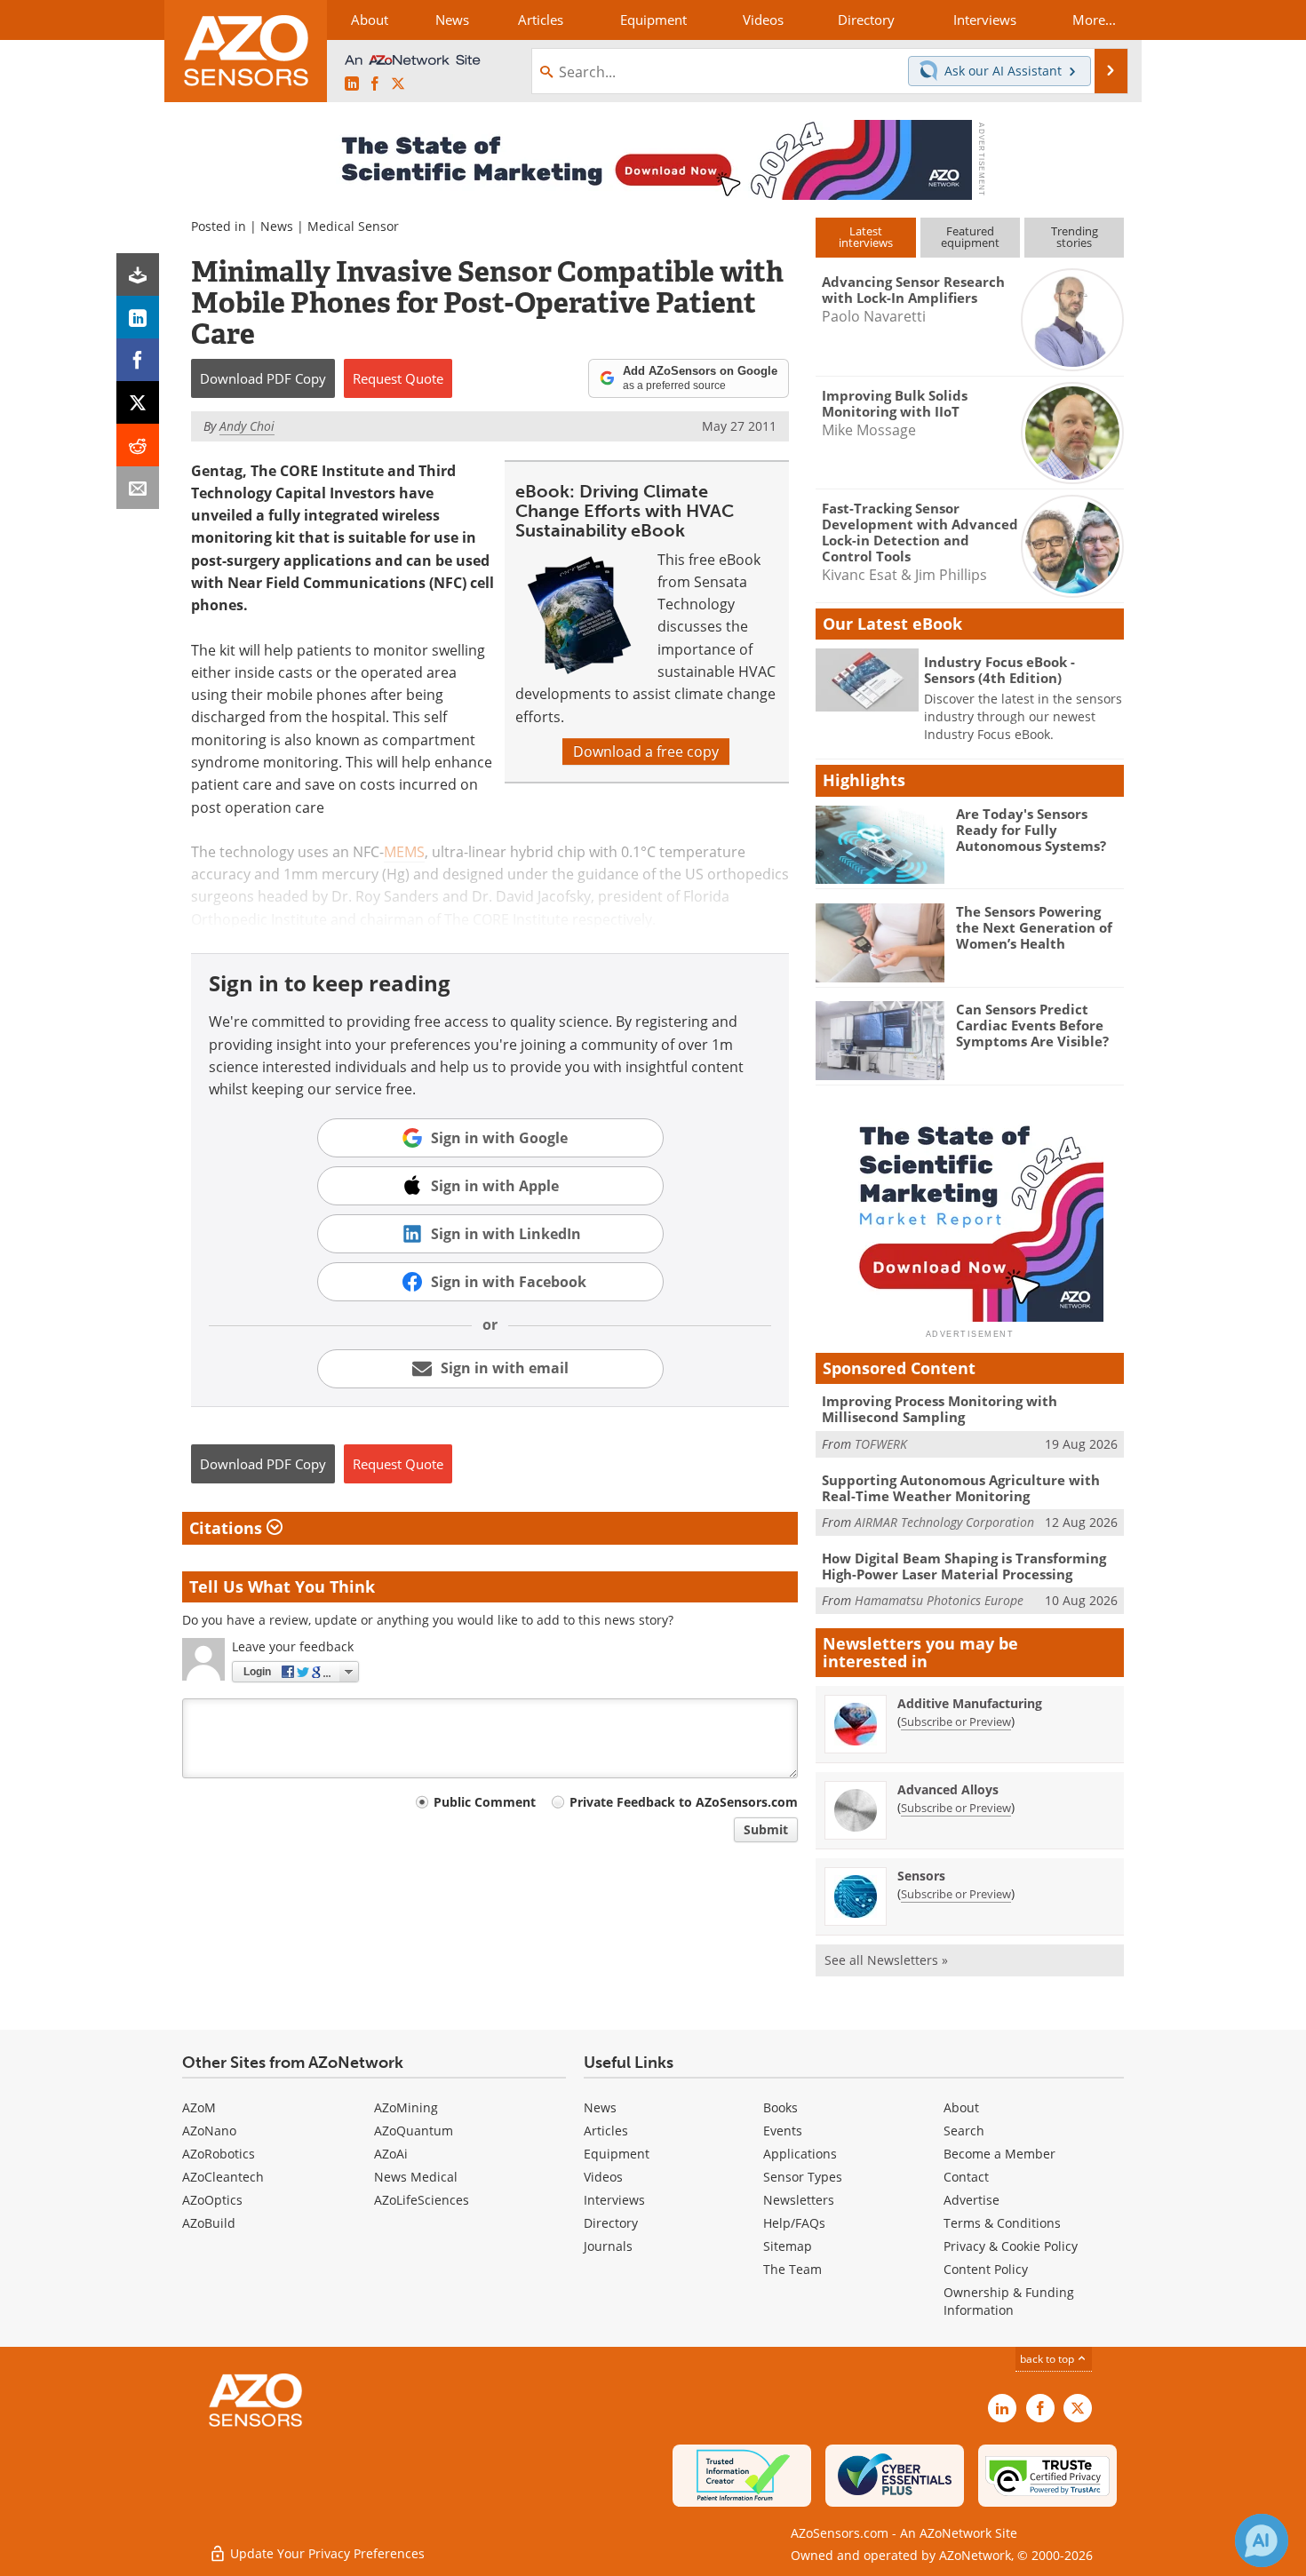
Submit (766, 1829)
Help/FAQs (794, 2223)
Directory (611, 2223)
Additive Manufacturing (970, 1703)
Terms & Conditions (1002, 2223)
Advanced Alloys (948, 1789)
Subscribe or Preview (956, 1721)
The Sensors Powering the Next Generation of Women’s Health (1034, 927)
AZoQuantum (414, 2131)
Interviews (614, 2200)
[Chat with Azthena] (1262, 2540)
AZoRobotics (219, 2154)
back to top (1048, 2359)
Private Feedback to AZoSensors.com (684, 1802)
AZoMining (406, 2107)
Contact (966, 2177)
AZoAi (391, 2154)
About (961, 2107)
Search (964, 2131)
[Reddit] (138, 445)
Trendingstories (1075, 237)
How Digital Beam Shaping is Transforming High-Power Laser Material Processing (964, 1566)
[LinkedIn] (138, 317)
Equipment (617, 2154)
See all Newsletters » (886, 1960)
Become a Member (999, 2154)
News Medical (416, 2177)
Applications (800, 2154)
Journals (608, 2246)
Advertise (972, 2200)
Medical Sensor (353, 226)
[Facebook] (138, 360)
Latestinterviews (866, 237)
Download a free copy (646, 751)
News (277, 226)
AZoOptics (212, 2200)
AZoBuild (209, 2223)
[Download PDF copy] (138, 274)
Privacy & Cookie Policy (1011, 2246)
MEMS (404, 852)
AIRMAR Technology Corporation (944, 1522)
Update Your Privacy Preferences (326, 2553)
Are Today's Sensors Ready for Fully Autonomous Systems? (1031, 830)
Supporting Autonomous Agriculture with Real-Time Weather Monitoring (961, 1488)
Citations (228, 1528)
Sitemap (788, 2246)
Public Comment (485, 1802)
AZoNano (209, 2131)
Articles (606, 2131)
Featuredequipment (970, 237)
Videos (603, 2177)
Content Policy (986, 2269)
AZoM (199, 2107)
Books (780, 2107)
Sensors (921, 1876)
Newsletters (799, 2200)
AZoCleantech (223, 2177)
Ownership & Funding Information (1009, 2301)
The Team (792, 2269)
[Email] (138, 488)
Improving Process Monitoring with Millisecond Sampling (940, 1409)
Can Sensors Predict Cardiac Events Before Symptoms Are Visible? (1032, 1025)
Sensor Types (803, 2177)
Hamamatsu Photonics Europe (939, 1600)
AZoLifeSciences (422, 2200)
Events (783, 2131)
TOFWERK (881, 1444)
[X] (138, 402)
